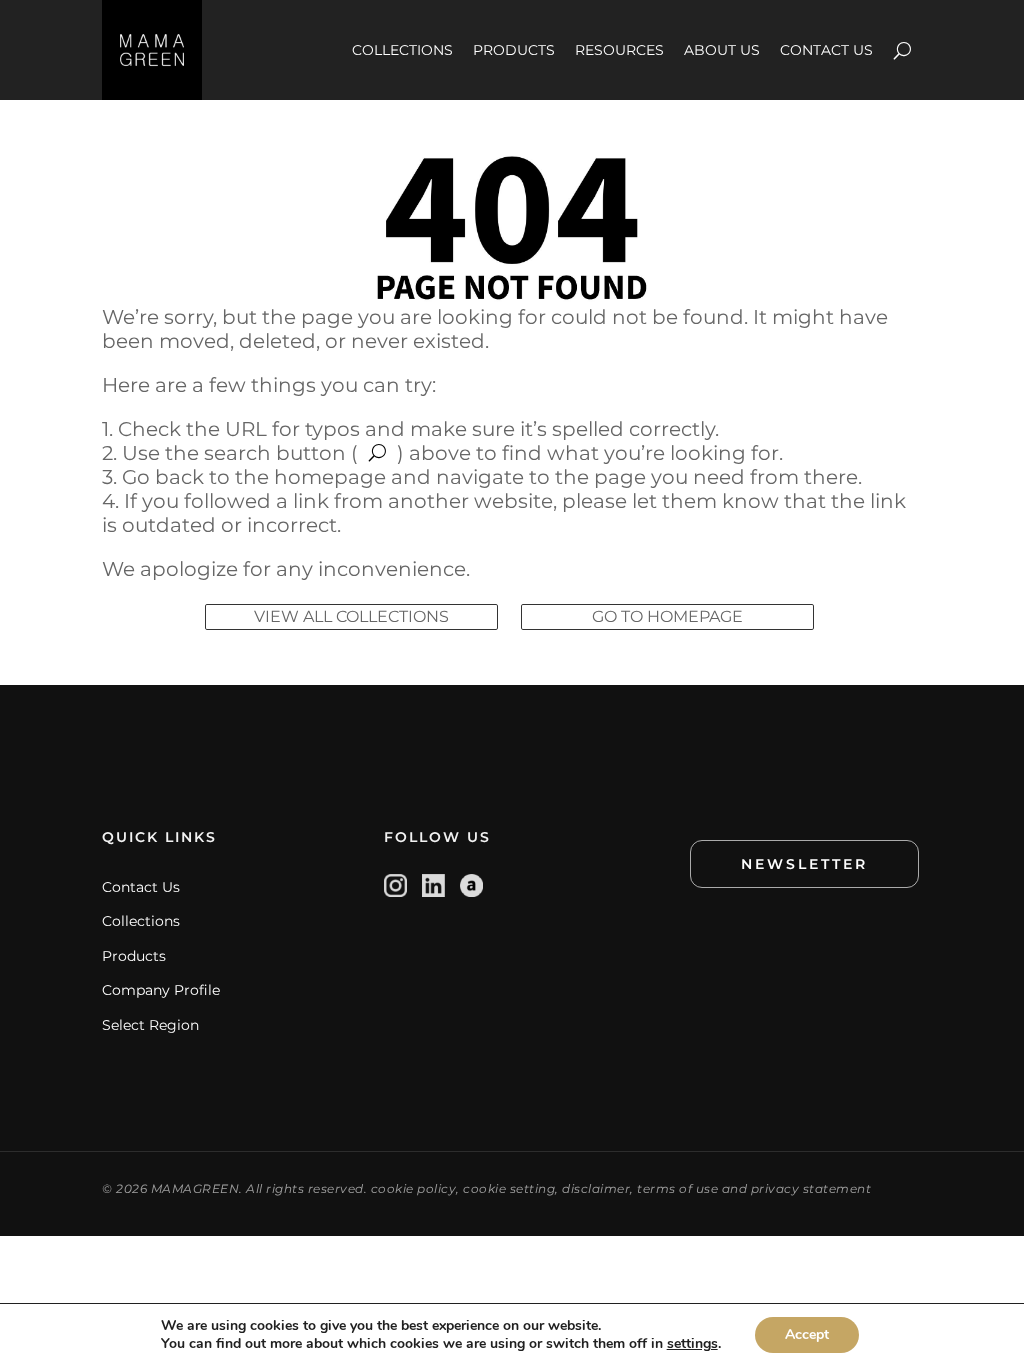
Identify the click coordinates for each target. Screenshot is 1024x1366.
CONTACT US (826, 50)
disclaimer (596, 1188)
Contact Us (141, 887)
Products (134, 956)
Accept (807, 1334)
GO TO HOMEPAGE (667, 616)
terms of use (677, 1188)
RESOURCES (619, 50)
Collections (141, 921)
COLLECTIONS (402, 50)
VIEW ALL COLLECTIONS (351, 616)
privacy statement (811, 1188)
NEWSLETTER (804, 864)
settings (692, 1344)
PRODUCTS (514, 50)
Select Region (150, 1025)
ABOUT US (722, 50)
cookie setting (509, 1188)
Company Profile (161, 990)
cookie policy (414, 1188)
